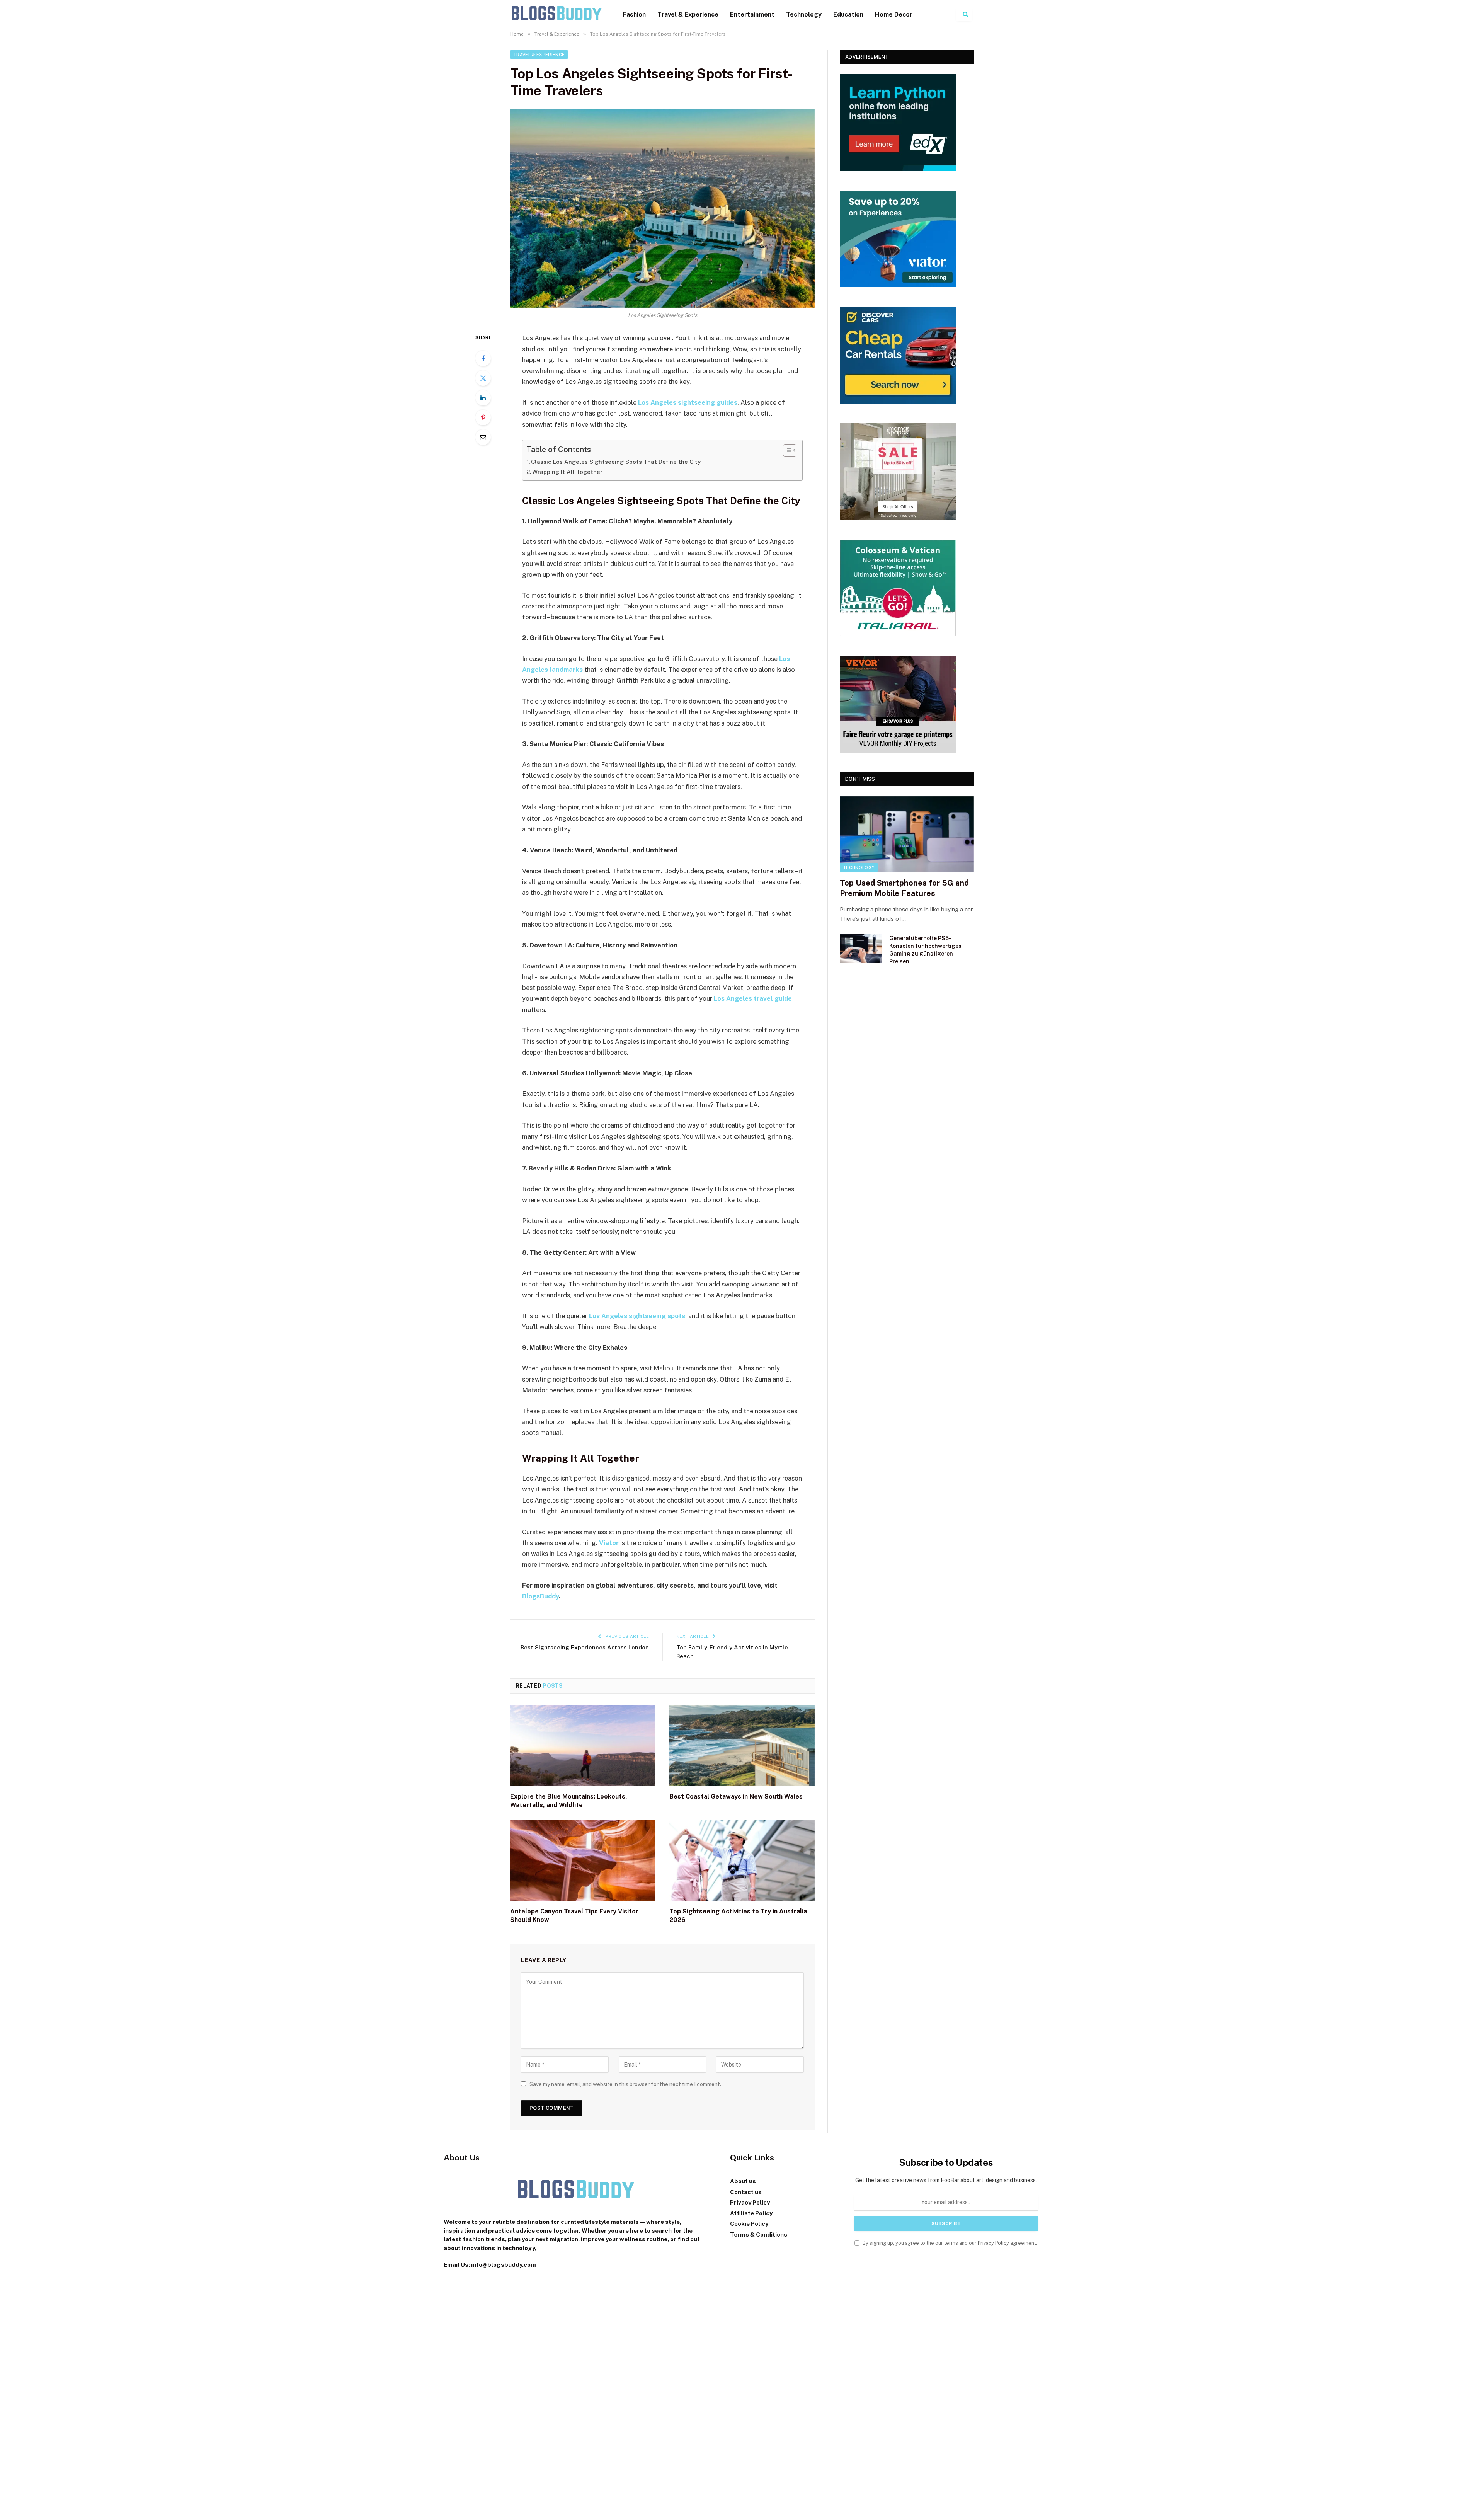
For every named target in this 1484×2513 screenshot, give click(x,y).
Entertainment (752, 14)
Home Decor (894, 14)
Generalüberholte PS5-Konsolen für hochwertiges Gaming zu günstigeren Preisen (925, 950)
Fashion (634, 14)
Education (848, 14)
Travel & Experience (688, 14)
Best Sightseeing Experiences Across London (585, 1647)
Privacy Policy (993, 2243)
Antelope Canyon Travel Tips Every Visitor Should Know (574, 1916)
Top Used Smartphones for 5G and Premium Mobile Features (904, 888)
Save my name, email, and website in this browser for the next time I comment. (625, 2084)
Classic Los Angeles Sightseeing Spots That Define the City (616, 462)
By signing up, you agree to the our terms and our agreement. (949, 2243)
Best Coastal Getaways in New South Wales (736, 1797)
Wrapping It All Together (567, 472)
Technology (804, 14)
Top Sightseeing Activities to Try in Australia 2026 (738, 1916)
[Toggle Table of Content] (786, 450)
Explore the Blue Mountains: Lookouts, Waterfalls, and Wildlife (569, 1801)
